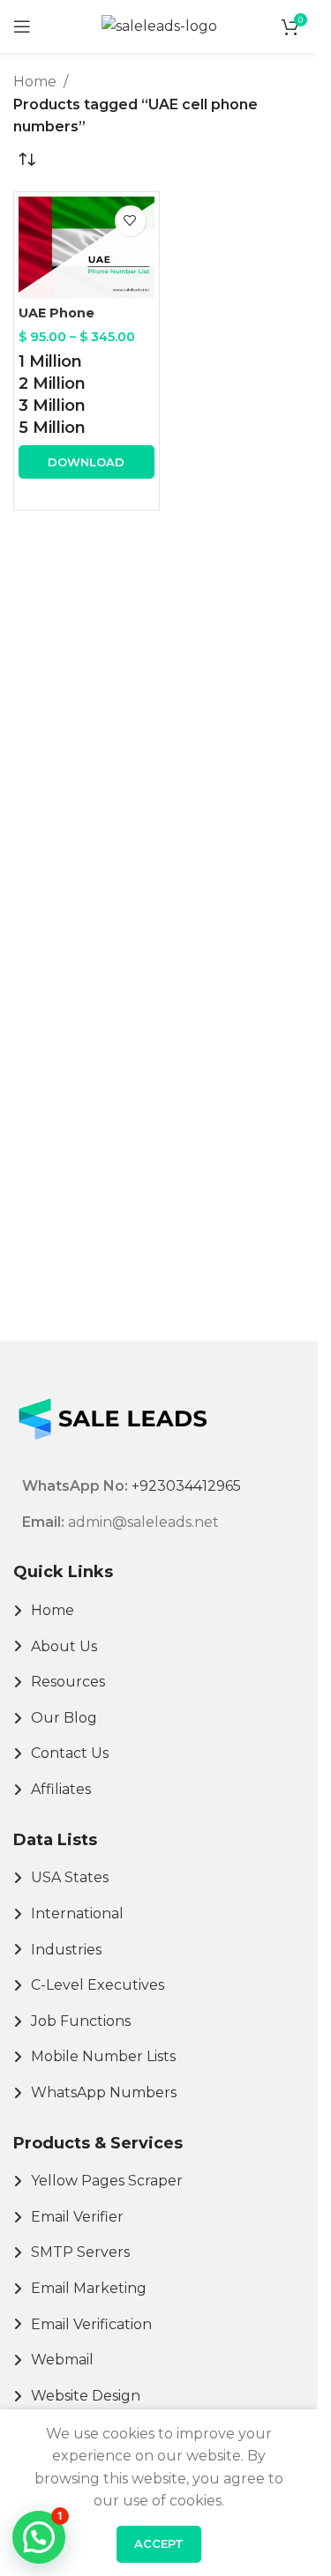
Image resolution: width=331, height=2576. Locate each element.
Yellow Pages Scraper (107, 2181)
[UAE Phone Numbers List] (87, 247)
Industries (66, 1950)
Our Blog (64, 1718)
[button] (39, 2537)
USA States (70, 1877)
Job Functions (81, 2021)
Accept (159, 2543)
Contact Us (70, 1753)
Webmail (62, 2360)
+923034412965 (186, 1486)
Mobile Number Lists (103, 2056)
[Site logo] (159, 25)
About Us (64, 1646)
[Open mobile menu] (22, 26)
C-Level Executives (98, 1985)
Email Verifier (77, 2217)
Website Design (86, 2396)
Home (35, 82)
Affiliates (61, 1789)
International (77, 1913)
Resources (68, 1682)
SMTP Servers (80, 2252)
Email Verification (91, 2324)
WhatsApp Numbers (104, 2092)
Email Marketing (89, 2288)
